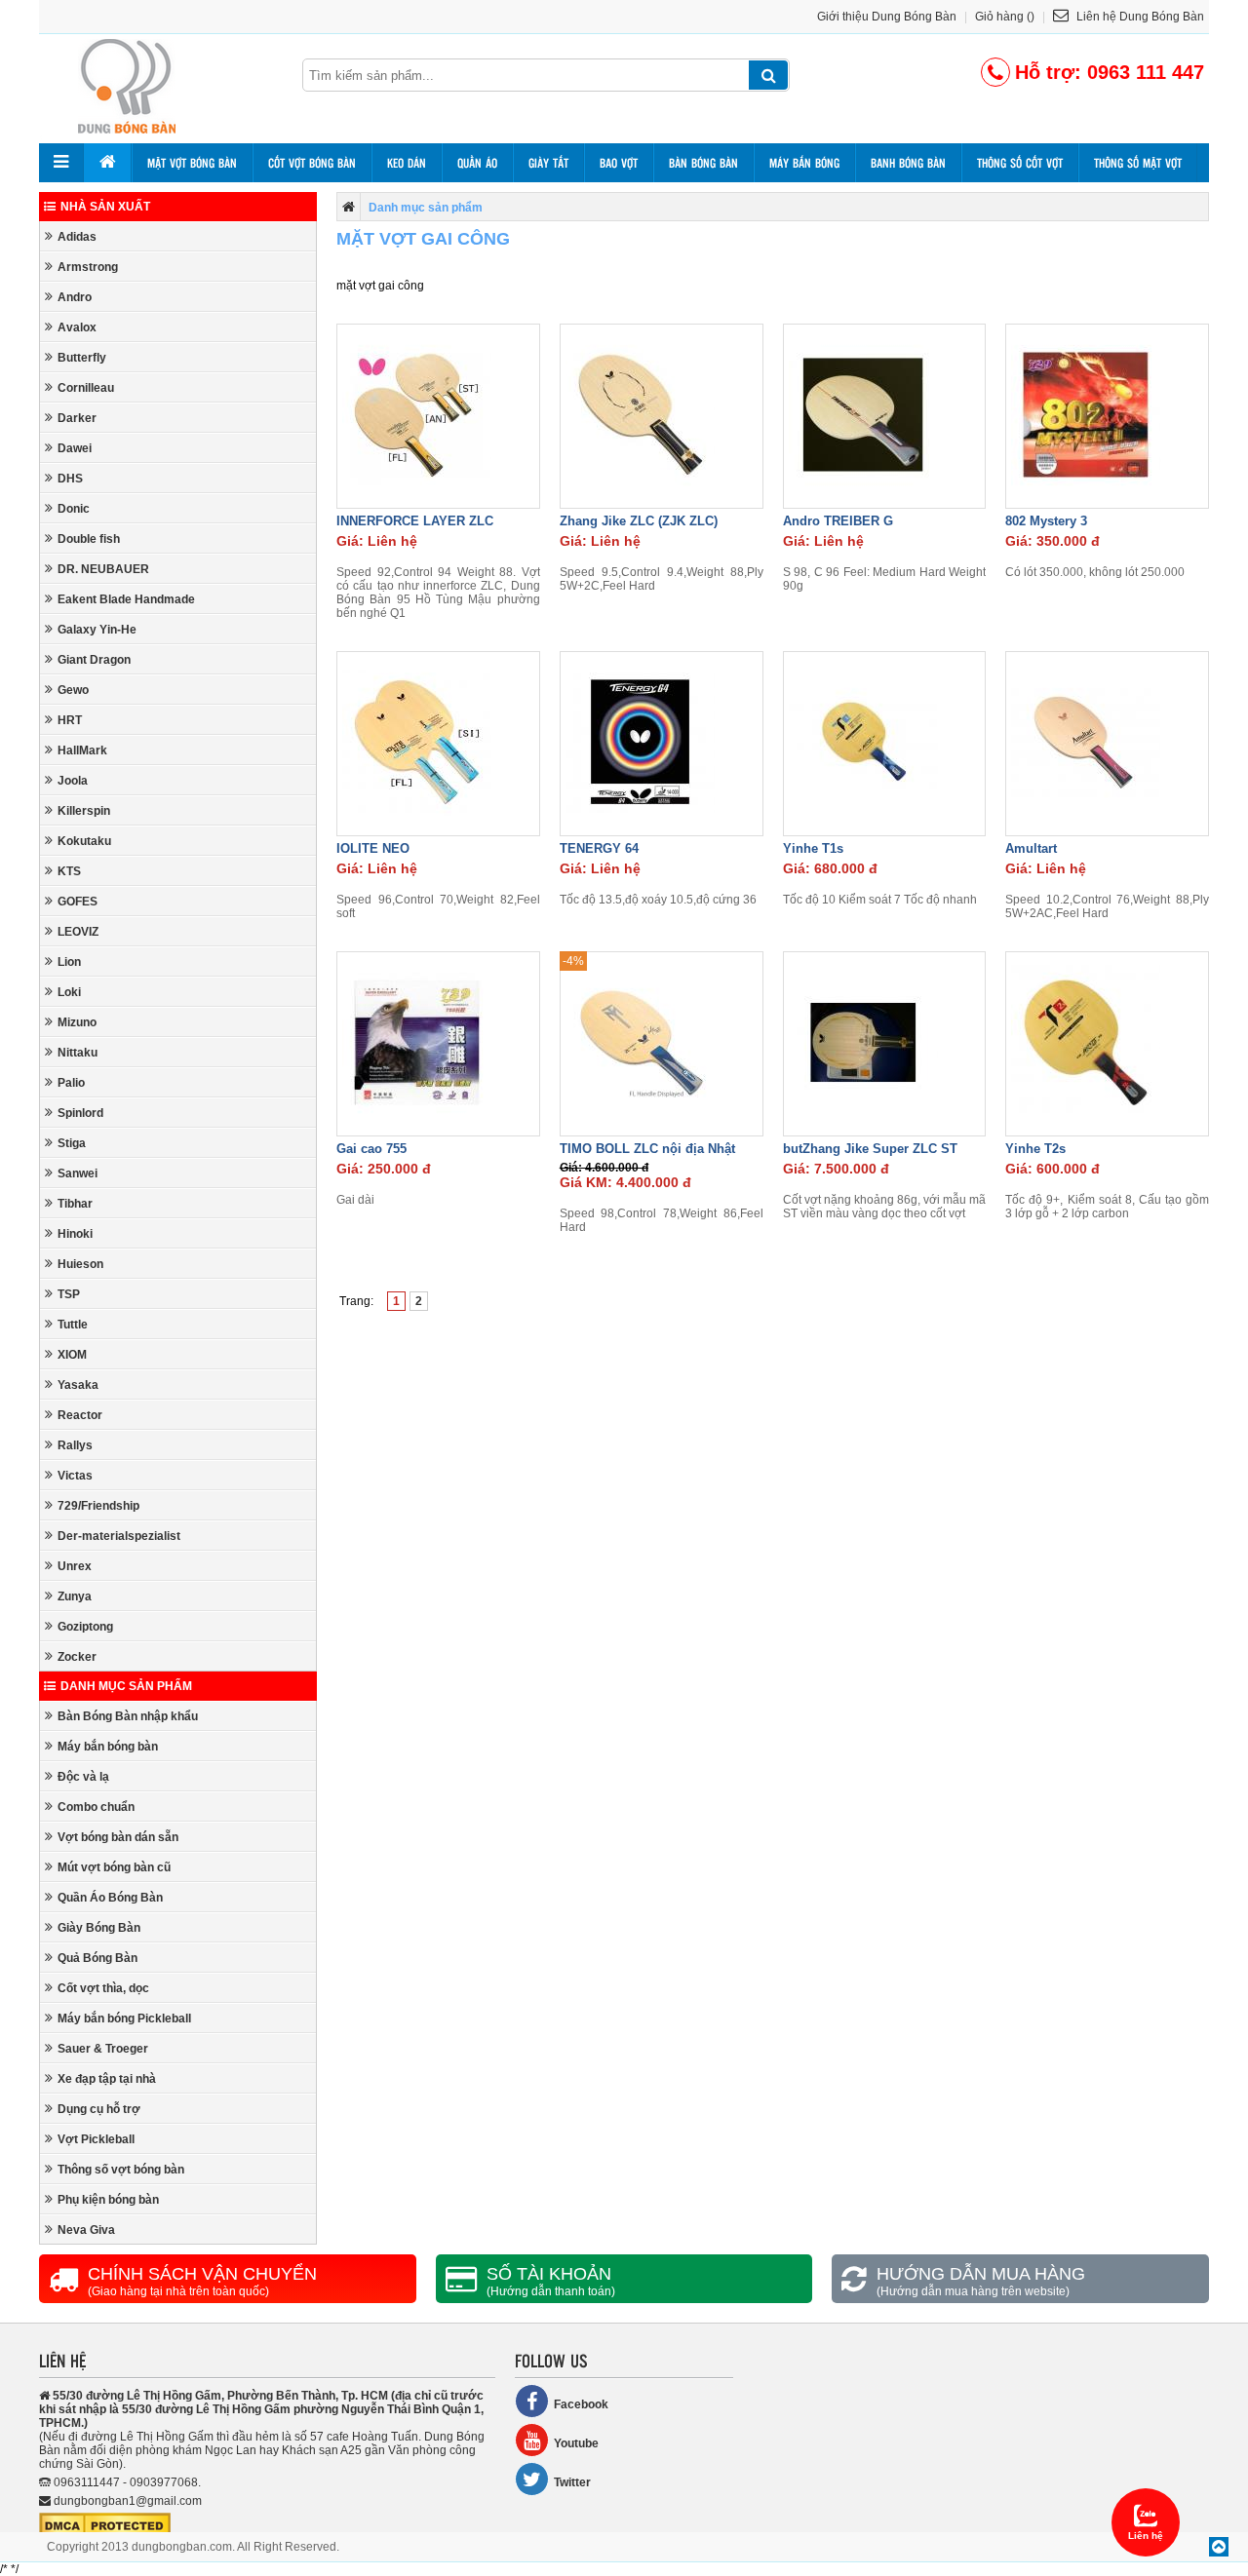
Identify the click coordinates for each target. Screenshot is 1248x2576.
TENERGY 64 (599, 848)
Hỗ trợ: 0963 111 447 (1110, 72)
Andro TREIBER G (838, 521)
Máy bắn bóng (804, 163)
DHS (70, 479)
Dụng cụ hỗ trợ (99, 2109)
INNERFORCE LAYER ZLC (415, 521)
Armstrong (88, 267)
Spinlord (80, 1113)
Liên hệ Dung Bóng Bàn (1139, 17)
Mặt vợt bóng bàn (192, 163)
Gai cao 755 (371, 1149)
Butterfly (82, 358)
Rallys (75, 1445)
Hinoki (75, 1234)
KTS (69, 871)
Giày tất (548, 163)
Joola (73, 781)
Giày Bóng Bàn (99, 1928)
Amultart (1031, 848)
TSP (69, 1294)
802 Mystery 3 (1046, 521)
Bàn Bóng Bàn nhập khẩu (128, 1716)
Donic (74, 509)
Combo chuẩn (96, 1807)
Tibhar (75, 1204)
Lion (69, 962)
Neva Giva (86, 2230)
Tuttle (73, 1325)
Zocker (77, 1657)
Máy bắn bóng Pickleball (124, 2019)
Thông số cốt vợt (1020, 163)
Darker (77, 418)
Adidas (77, 237)
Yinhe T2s (1035, 1149)
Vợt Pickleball (96, 2139)
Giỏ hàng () (1005, 17)
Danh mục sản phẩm (126, 1686)
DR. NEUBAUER (103, 569)
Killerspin (84, 811)
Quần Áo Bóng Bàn (110, 1898)
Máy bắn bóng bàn (108, 1747)
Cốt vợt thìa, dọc (103, 1988)
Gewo (73, 690)
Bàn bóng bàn (703, 163)
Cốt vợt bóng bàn (312, 163)
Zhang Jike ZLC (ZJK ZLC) (639, 521)
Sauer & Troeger (103, 2049)
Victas (75, 1476)
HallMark (82, 750)
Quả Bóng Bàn (97, 1958)
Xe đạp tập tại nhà (107, 2079)
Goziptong (85, 1627)
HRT (70, 720)
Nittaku (78, 1053)
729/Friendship (98, 1506)
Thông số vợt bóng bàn (121, 2170)
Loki (69, 992)
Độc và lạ (83, 1777)
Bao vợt (619, 163)
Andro (75, 297)
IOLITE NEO (373, 848)
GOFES (78, 902)
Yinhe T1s (813, 848)
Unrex (75, 1566)
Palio (71, 1083)
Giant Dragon (94, 660)
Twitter (572, 2482)
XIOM (72, 1355)
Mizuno (77, 1022)
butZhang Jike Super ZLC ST (870, 1149)
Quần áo (477, 163)
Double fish (89, 539)
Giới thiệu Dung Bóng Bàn (887, 17)
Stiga (72, 1143)
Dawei (75, 448)
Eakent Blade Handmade (126, 599)
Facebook (581, 2404)
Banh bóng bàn (908, 163)
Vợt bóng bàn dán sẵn (118, 1837)
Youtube (576, 2443)
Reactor (80, 1415)
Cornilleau (86, 388)
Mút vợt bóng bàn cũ (114, 1867)
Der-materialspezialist (119, 1536)
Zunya (75, 1596)
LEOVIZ (78, 932)
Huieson (80, 1264)
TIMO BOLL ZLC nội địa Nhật (647, 1149)
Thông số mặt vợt (1138, 163)
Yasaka (78, 1385)
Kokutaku (84, 841)
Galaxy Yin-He (97, 630)
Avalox (77, 327)
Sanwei (78, 1173)
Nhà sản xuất (105, 207)
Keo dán (407, 163)
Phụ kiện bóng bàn (108, 2200)
